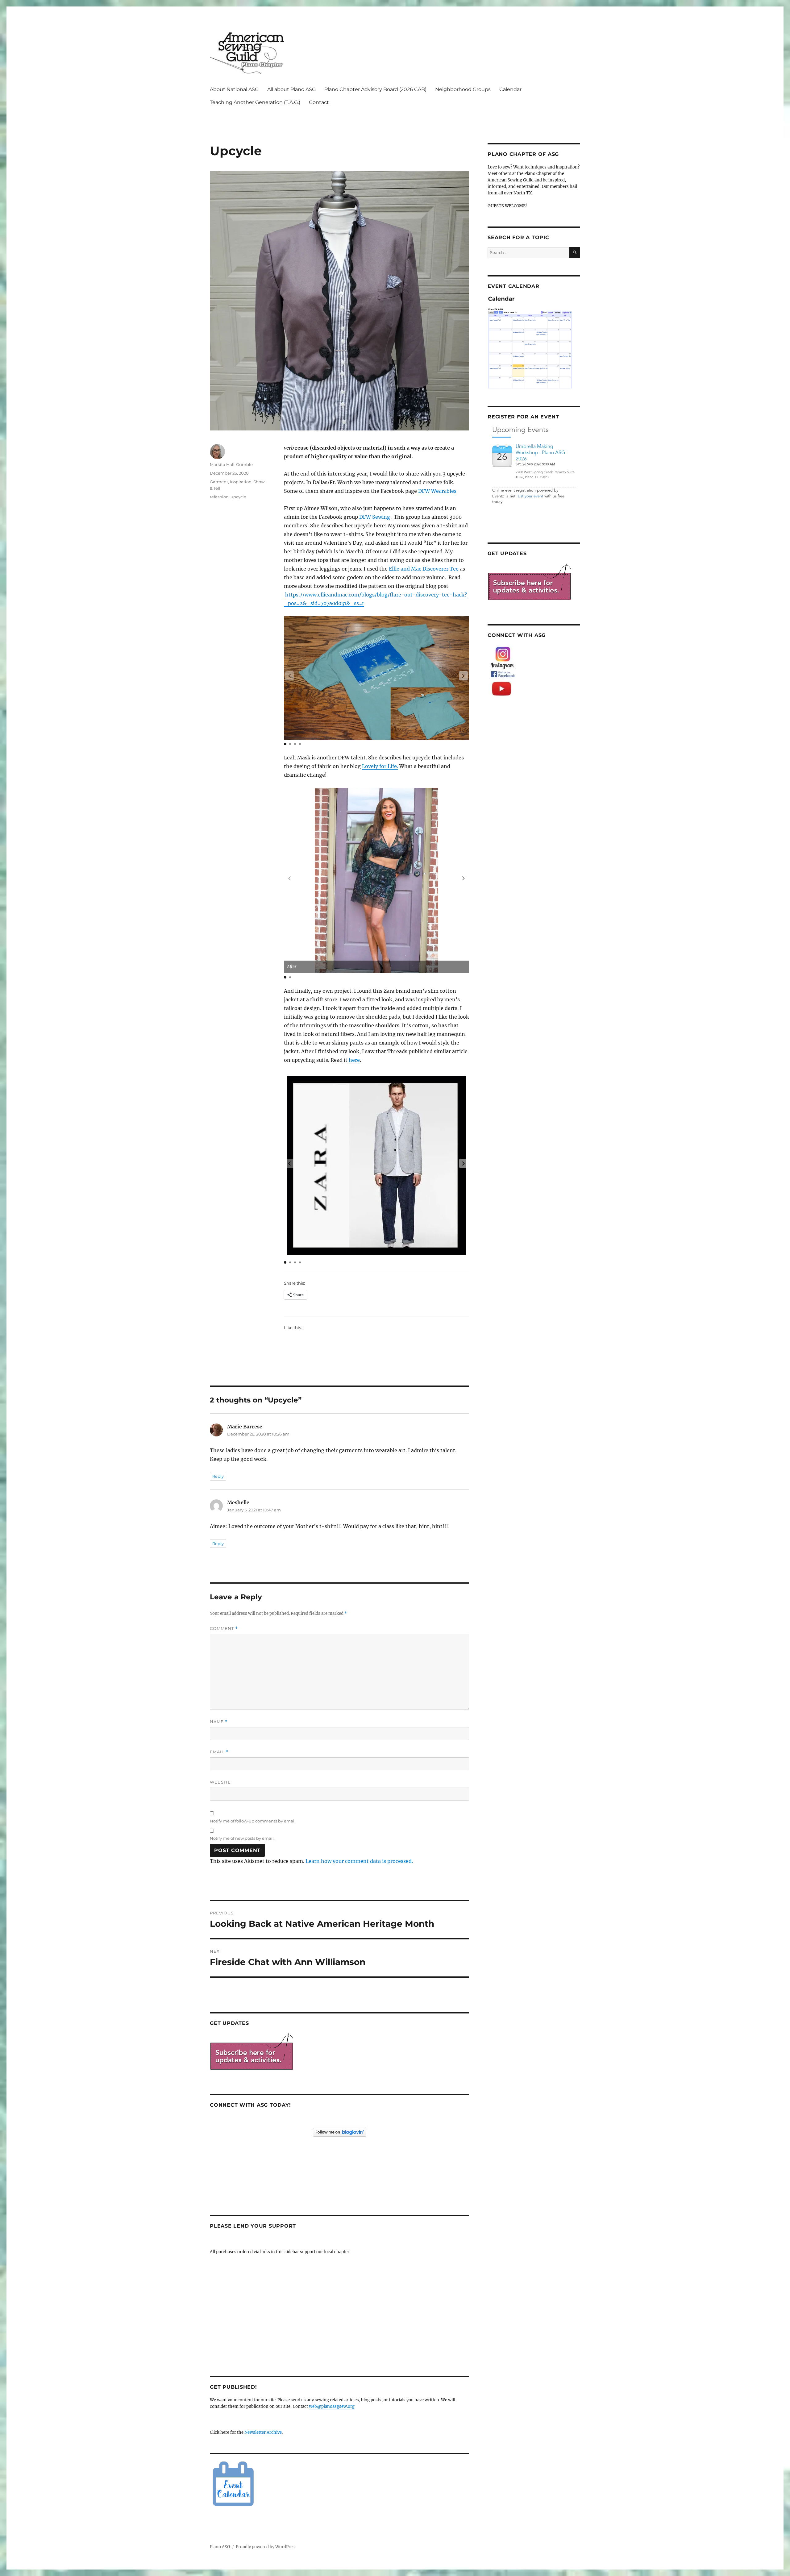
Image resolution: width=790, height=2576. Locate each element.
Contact (319, 102)
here (354, 1060)
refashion (219, 497)
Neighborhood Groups (463, 89)
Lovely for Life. (380, 766)
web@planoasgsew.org (332, 2406)
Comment (224, 1629)
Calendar (510, 89)
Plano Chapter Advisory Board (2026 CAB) (375, 89)
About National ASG (234, 89)
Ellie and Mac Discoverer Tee (424, 569)
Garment (219, 482)
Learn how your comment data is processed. (359, 1861)
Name (219, 1722)
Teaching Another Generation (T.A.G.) (255, 102)
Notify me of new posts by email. (242, 1838)
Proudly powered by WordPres (265, 2547)
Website (220, 1782)
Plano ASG (220, 2547)
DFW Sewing (375, 517)
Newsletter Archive (263, 2432)
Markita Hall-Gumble (231, 464)
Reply (218, 1476)
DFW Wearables (437, 491)
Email (219, 1752)
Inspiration (241, 482)
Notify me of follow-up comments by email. (253, 1821)
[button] (464, 676)
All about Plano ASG (291, 89)
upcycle (238, 497)
